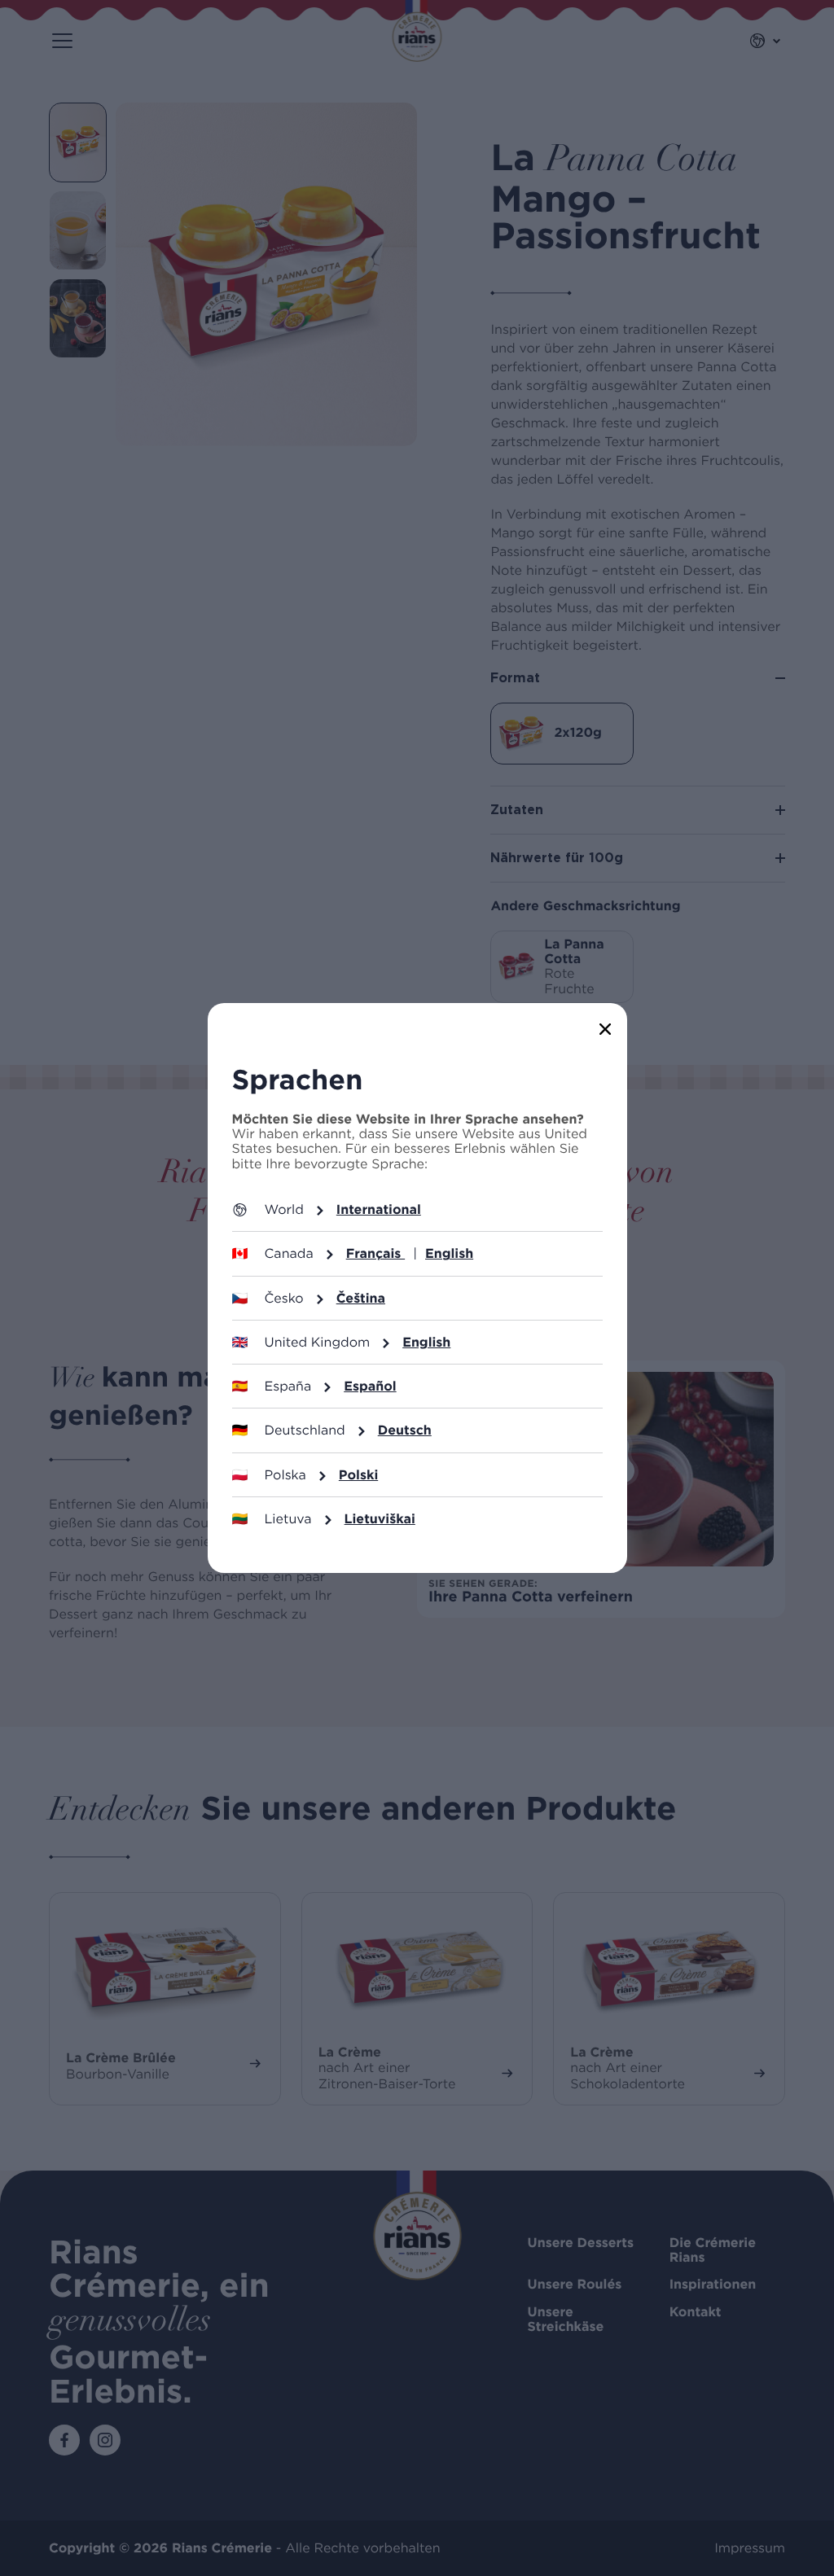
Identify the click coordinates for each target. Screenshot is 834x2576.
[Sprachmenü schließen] (606, 1032)
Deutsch (405, 1430)
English (449, 1253)
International (379, 1209)
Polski (358, 1475)
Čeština (361, 1298)
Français (376, 1253)
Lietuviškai (380, 1519)
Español (370, 1386)
